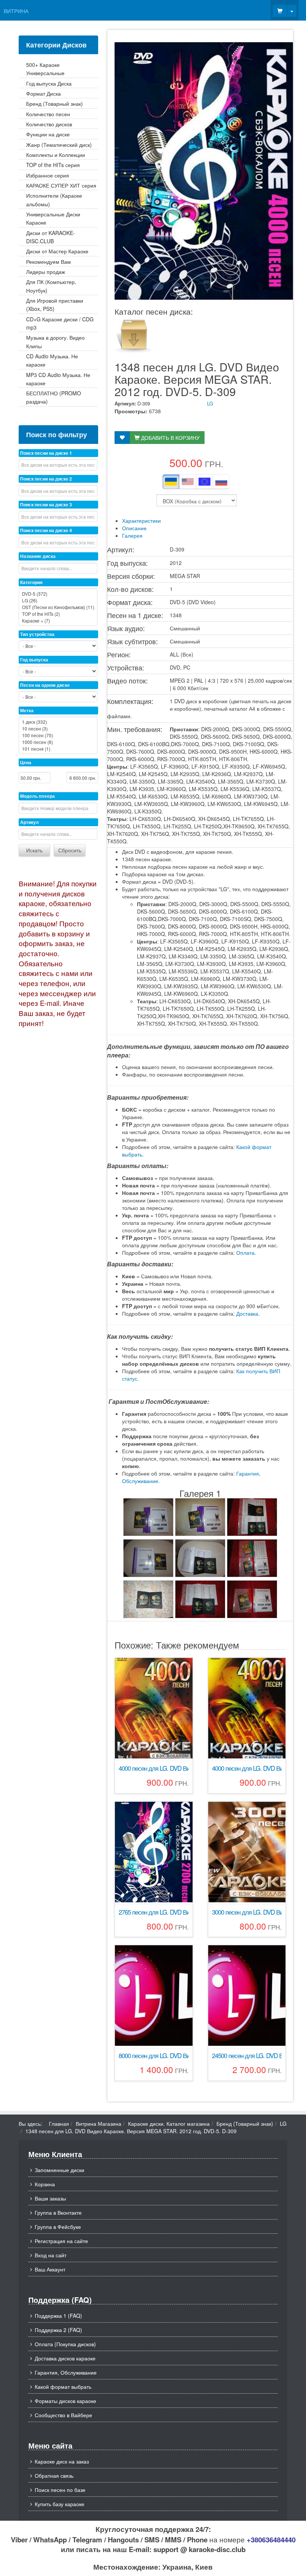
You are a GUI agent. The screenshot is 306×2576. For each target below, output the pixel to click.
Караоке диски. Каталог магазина (169, 2123)
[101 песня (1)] (58, 749)
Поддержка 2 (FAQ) (58, 2330)
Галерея (132, 535)
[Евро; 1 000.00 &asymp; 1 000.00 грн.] (204, 482)
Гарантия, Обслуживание (66, 2372)
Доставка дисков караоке (65, 2358)
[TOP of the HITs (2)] (58, 614)
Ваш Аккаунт (50, 2269)
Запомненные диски (60, 2170)
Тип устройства (37, 634)
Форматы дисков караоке (65, 2401)
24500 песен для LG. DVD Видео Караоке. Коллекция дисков (247, 2056)
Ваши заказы (50, 2198)
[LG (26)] (58, 600)
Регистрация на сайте (61, 2241)
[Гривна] (171, 482)
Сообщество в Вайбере (63, 2415)
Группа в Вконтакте (58, 2212)
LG (210, 403)
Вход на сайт (51, 2255)
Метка (27, 710)
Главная (59, 2123)
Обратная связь (54, 2475)
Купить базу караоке (60, 2504)
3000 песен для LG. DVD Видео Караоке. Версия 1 (247, 1912)
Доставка (247, 1313)
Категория (31, 582)
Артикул (29, 822)
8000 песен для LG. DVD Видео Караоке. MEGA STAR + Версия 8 (154, 2056)
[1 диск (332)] (58, 722)
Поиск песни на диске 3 (46, 504)
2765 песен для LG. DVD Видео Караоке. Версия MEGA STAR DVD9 (154, 1912)
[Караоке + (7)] (58, 621)
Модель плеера (38, 796)
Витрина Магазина (99, 2123)
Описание (134, 528)
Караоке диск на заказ (62, 2461)
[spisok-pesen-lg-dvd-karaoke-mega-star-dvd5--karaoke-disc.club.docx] (133, 334)
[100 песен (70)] (58, 735)
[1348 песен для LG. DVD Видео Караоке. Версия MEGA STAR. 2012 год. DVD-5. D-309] (148, 1517)
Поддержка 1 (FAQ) (58, 2316)
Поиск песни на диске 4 (46, 530)
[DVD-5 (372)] (58, 594)
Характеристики (141, 521)
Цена (26, 762)
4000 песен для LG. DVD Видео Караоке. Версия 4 (154, 1768)
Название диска (38, 556)
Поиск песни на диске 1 (46, 453)
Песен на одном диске (45, 685)
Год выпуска (34, 660)
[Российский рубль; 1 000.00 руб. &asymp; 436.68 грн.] (221, 482)
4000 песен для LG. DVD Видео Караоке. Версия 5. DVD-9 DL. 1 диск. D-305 (247, 1768)
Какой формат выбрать (63, 2387)
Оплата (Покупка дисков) (65, 2344)
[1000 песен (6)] (58, 742)
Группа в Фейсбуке (58, 2227)
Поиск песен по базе (60, 2490)
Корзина (45, 2184)
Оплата (245, 1253)
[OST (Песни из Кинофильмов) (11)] (58, 607)
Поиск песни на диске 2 (46, 479)
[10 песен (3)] (58, 729)
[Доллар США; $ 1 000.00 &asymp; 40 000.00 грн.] (188, 482)
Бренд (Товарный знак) (245, 2123)
